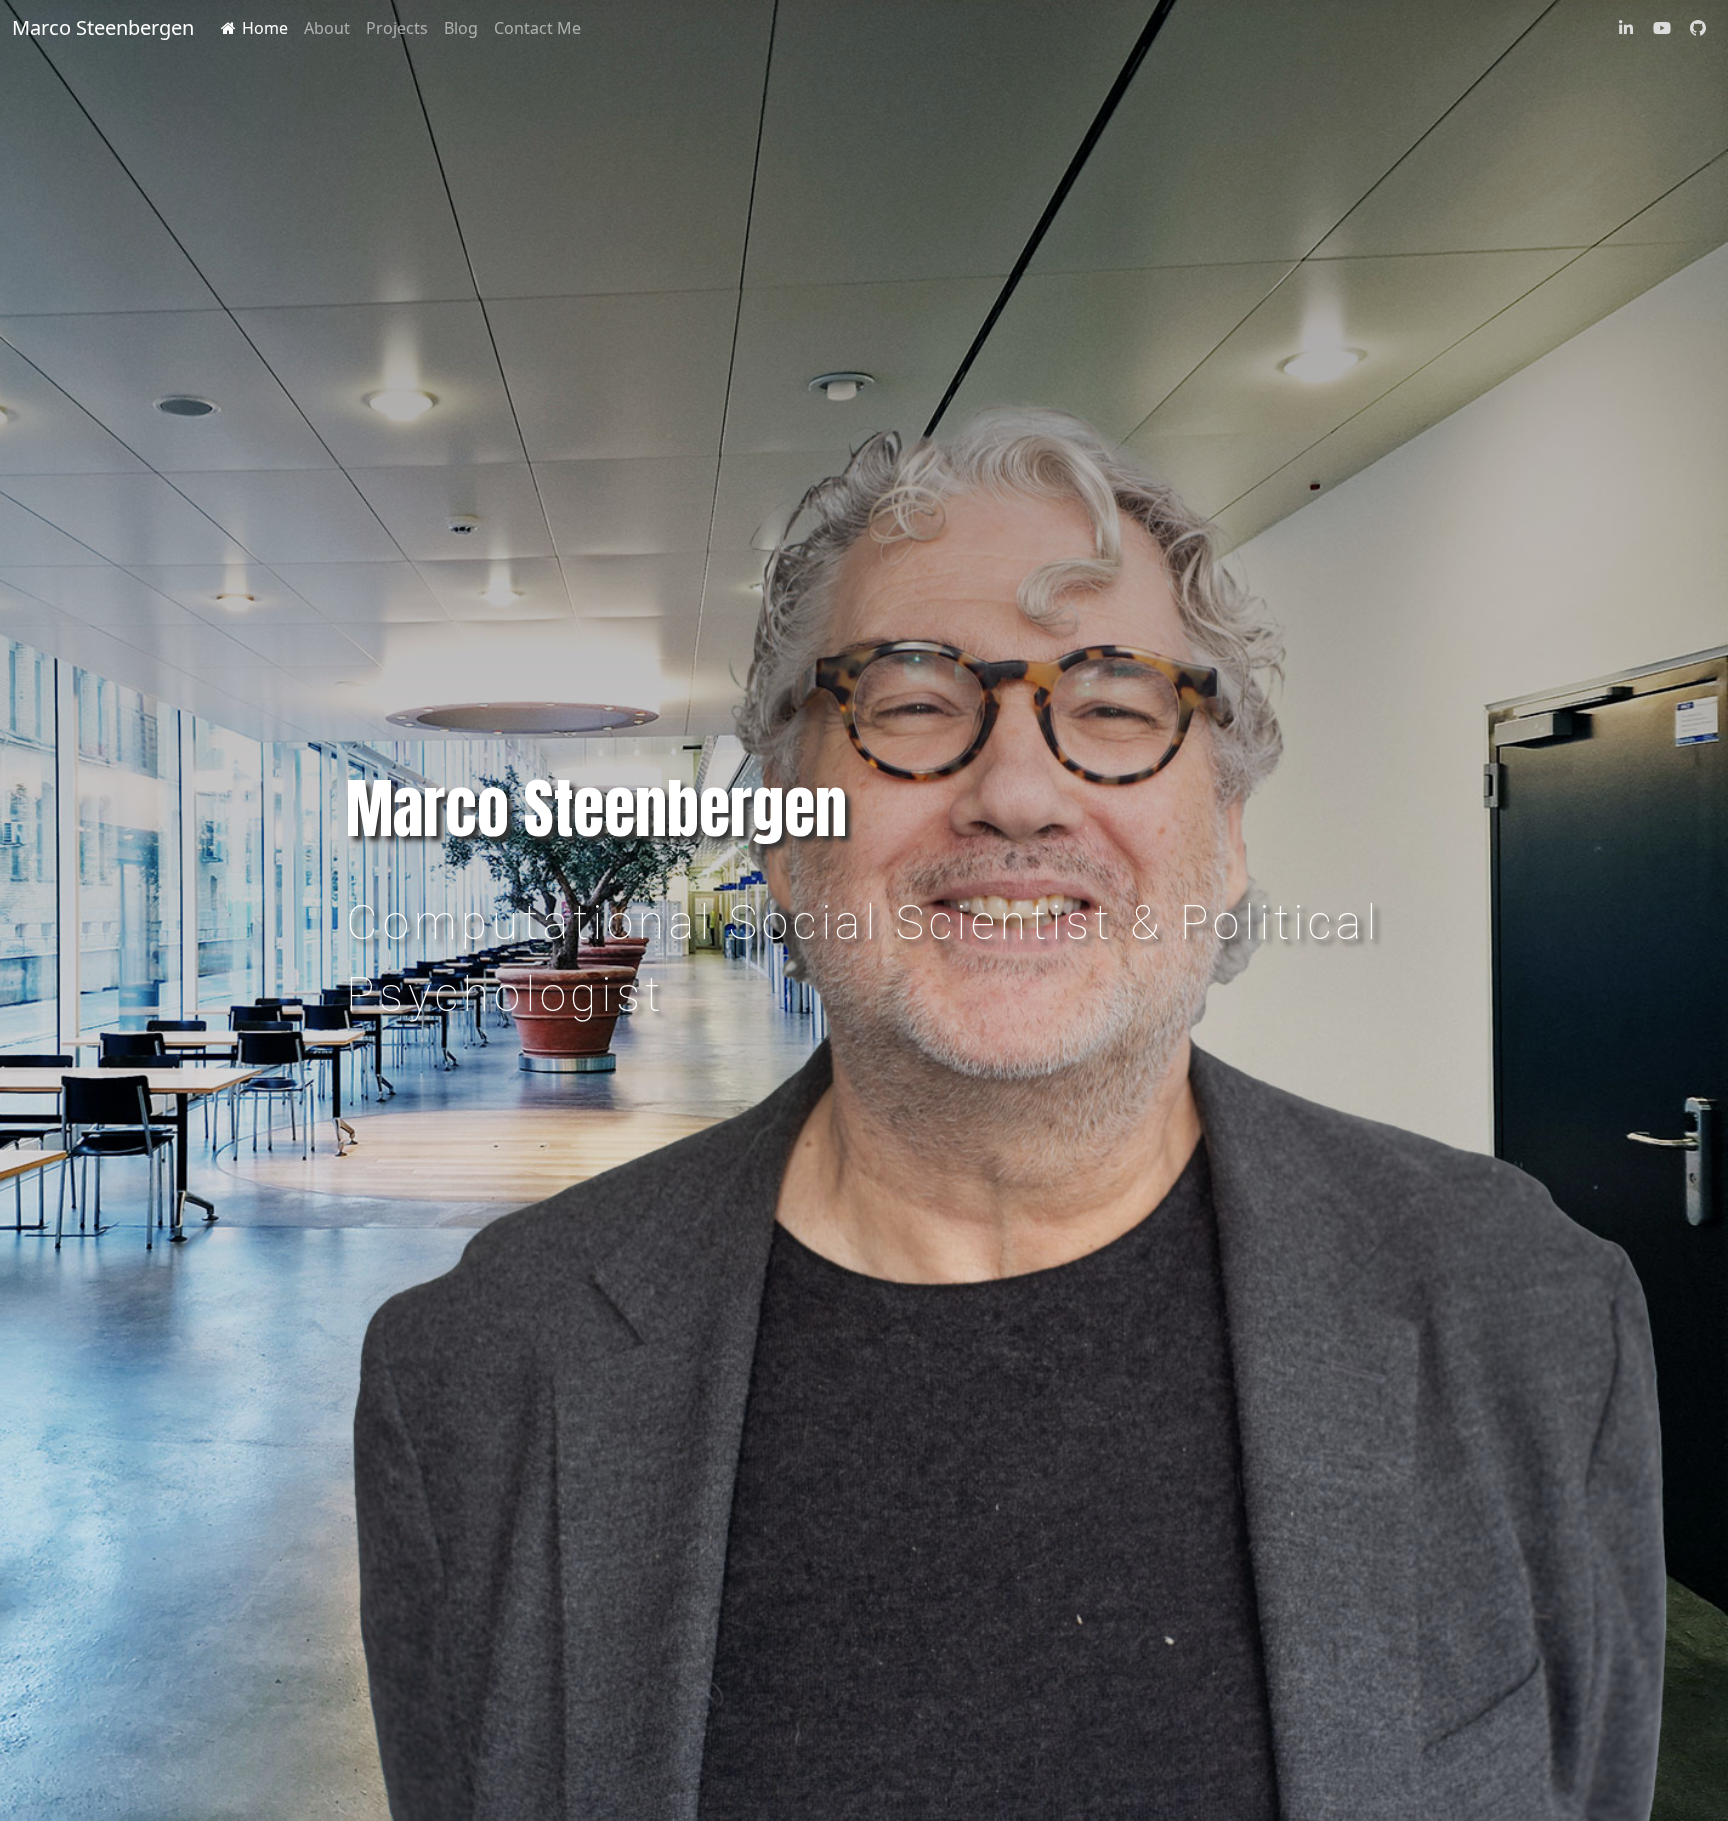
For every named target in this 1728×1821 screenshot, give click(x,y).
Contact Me (537, 28)
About (327, 28)
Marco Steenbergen (103, 27)
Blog (461, 28)
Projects (397, 28)
